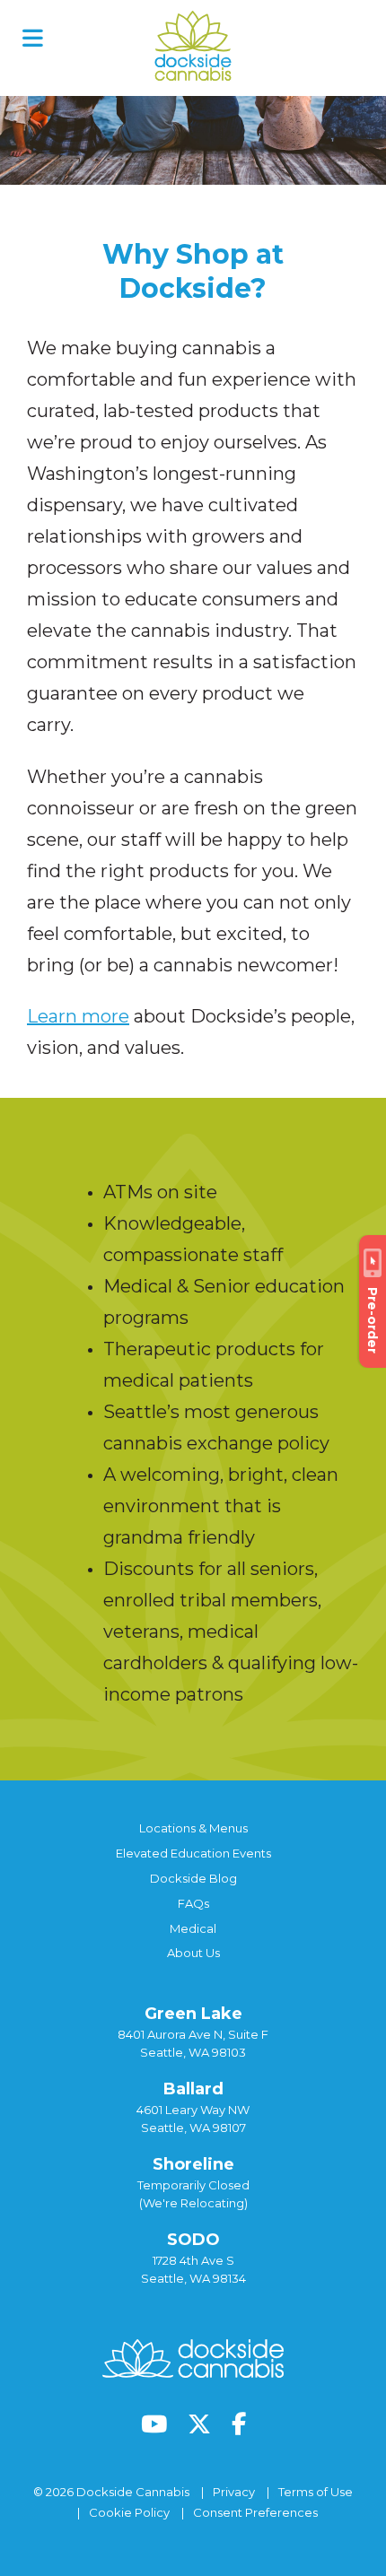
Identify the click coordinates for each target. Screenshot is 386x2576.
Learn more (78, 1016)
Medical (193, 1928)
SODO (193, 2240)
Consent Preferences (255, 2512)
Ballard (193, 2089)
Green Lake (193, 2014)
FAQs (193, 1903)
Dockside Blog (193, 1878)
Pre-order (373, 1320)
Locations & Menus (193, 1828)
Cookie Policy (129, 2512)
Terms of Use (316, 2492)
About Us (193, 1953)
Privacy (234, 2492)
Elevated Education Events (193, 1853)
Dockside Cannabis (193, 46)
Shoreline (193, 2164)
